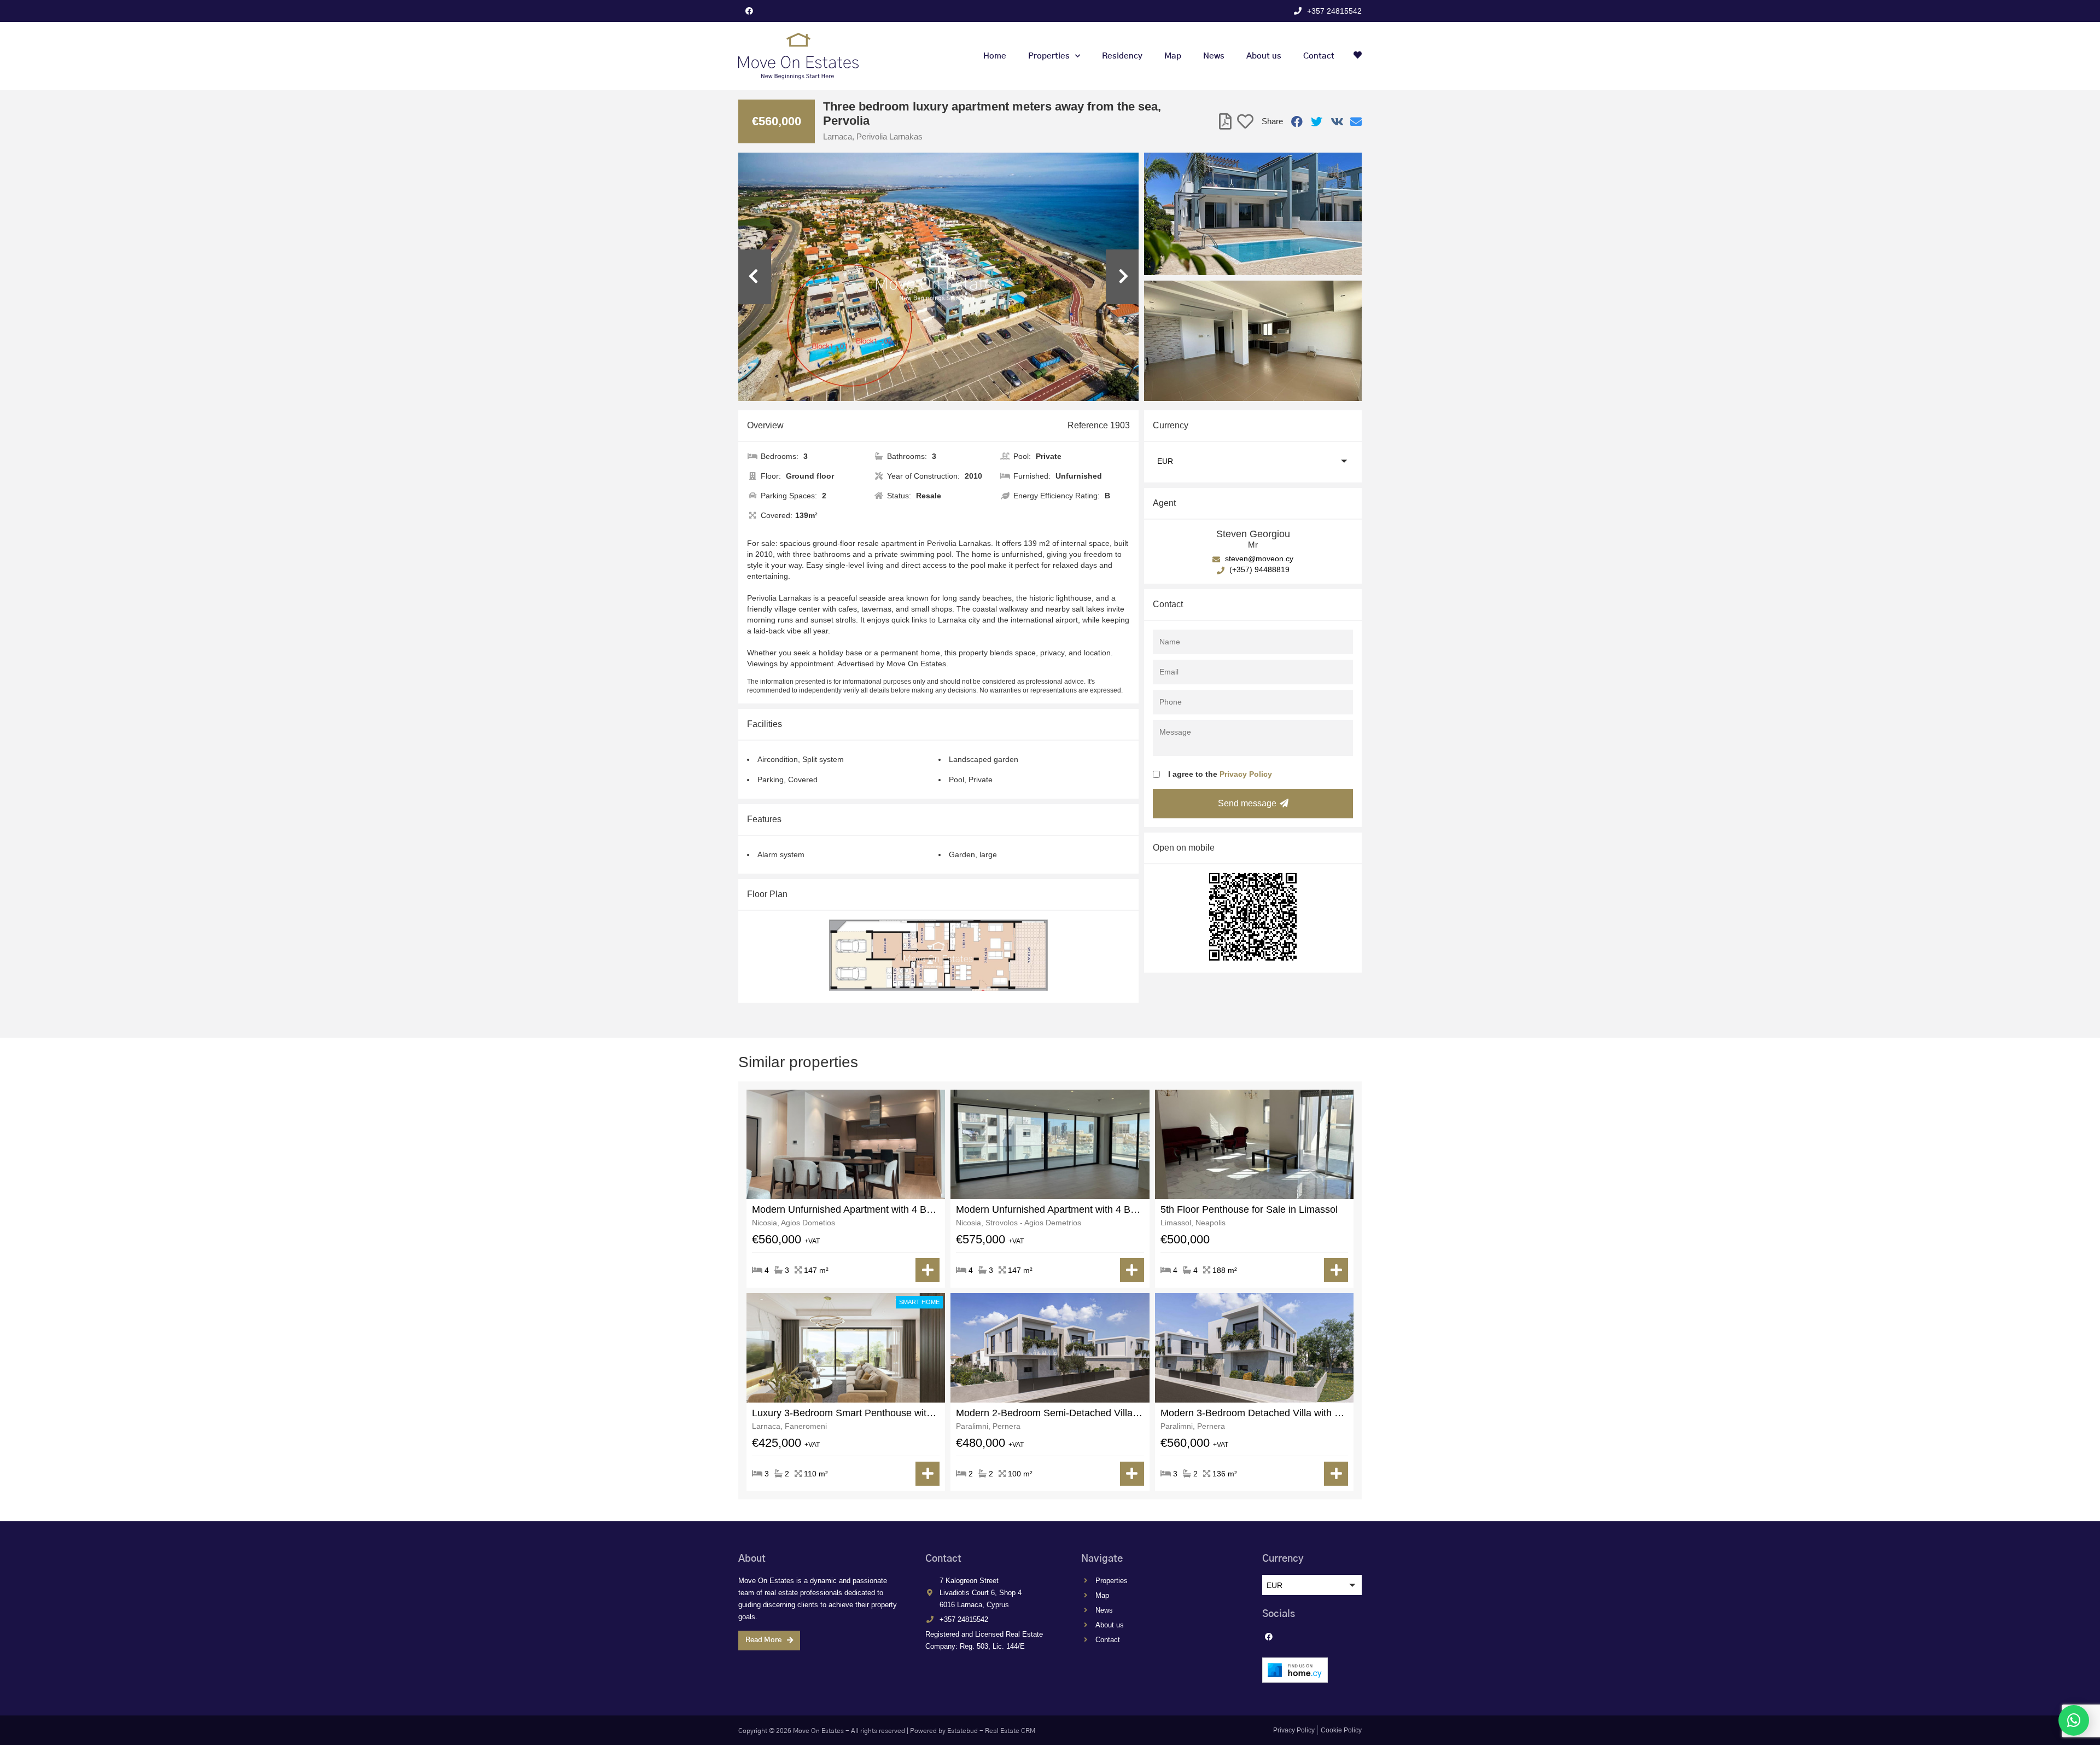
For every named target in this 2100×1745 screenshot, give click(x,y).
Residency (1122, 56)
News (1214, 56)
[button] (1253, 461)
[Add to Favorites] (1245, 122)
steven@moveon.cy (1258, 559)
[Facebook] (749, 11)
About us (1264, 56)
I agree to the (1220, 774)
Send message (1247, 803)
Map (1173, 56)
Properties (1049, 56)
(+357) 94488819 (1258, 569)
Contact (1319, 56)
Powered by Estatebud (944, 1731)
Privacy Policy (1246, 774)
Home (995, 56)
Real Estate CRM (1010, 1731)
